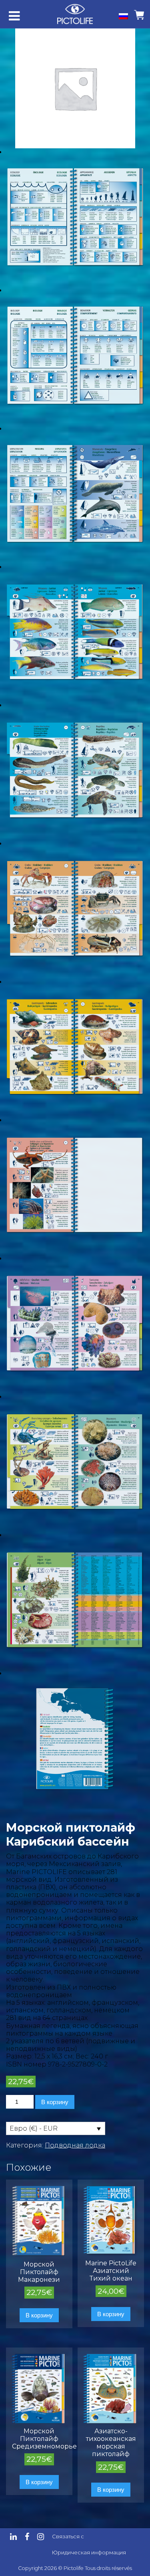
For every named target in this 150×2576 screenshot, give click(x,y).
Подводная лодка (75, 2145)
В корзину (55, 2102)
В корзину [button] (39, 2315)
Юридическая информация (89, 2553)
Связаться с (68, 2537)
